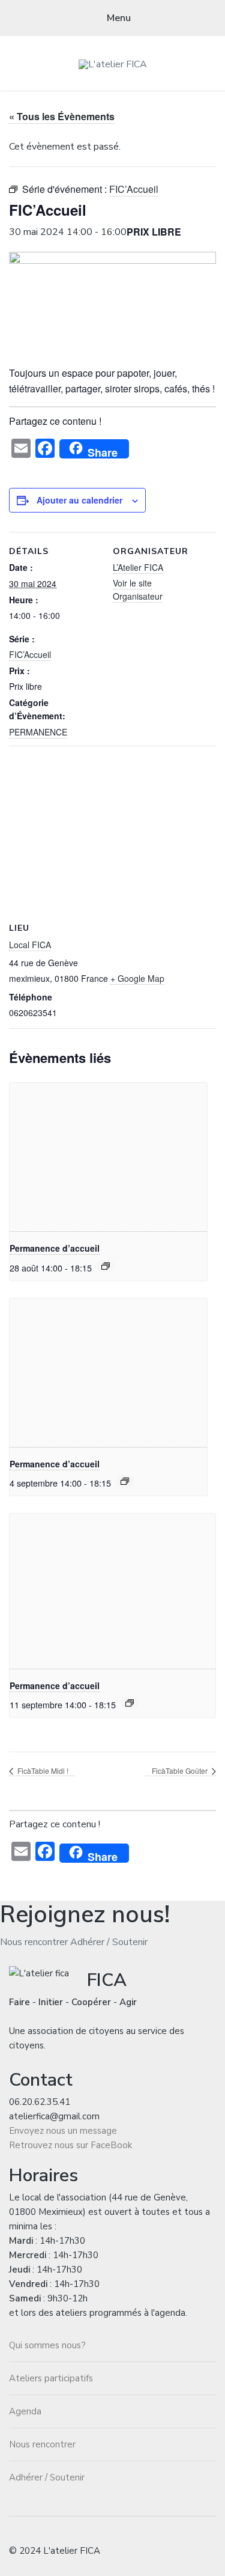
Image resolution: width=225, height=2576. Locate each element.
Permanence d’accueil (55, 1248)
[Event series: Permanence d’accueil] (106, 1266)
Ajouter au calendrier (79, 500)
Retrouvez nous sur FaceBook (70, 2145)
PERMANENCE (38, 732)
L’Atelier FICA (138, 567)
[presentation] (108, 1157)
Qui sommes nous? (47, 2345)
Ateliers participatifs (51, 2378)
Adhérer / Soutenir (109, 1942)
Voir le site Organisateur (138, 589)
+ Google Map (137, 978)
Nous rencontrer (34, 1942)
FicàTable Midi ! (42, 1771)
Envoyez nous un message (63, 2131)
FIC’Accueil (30, 654)
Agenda (25, 2411)
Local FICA (30, 945)
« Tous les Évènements (62, 116)
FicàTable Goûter (181, 1771)
